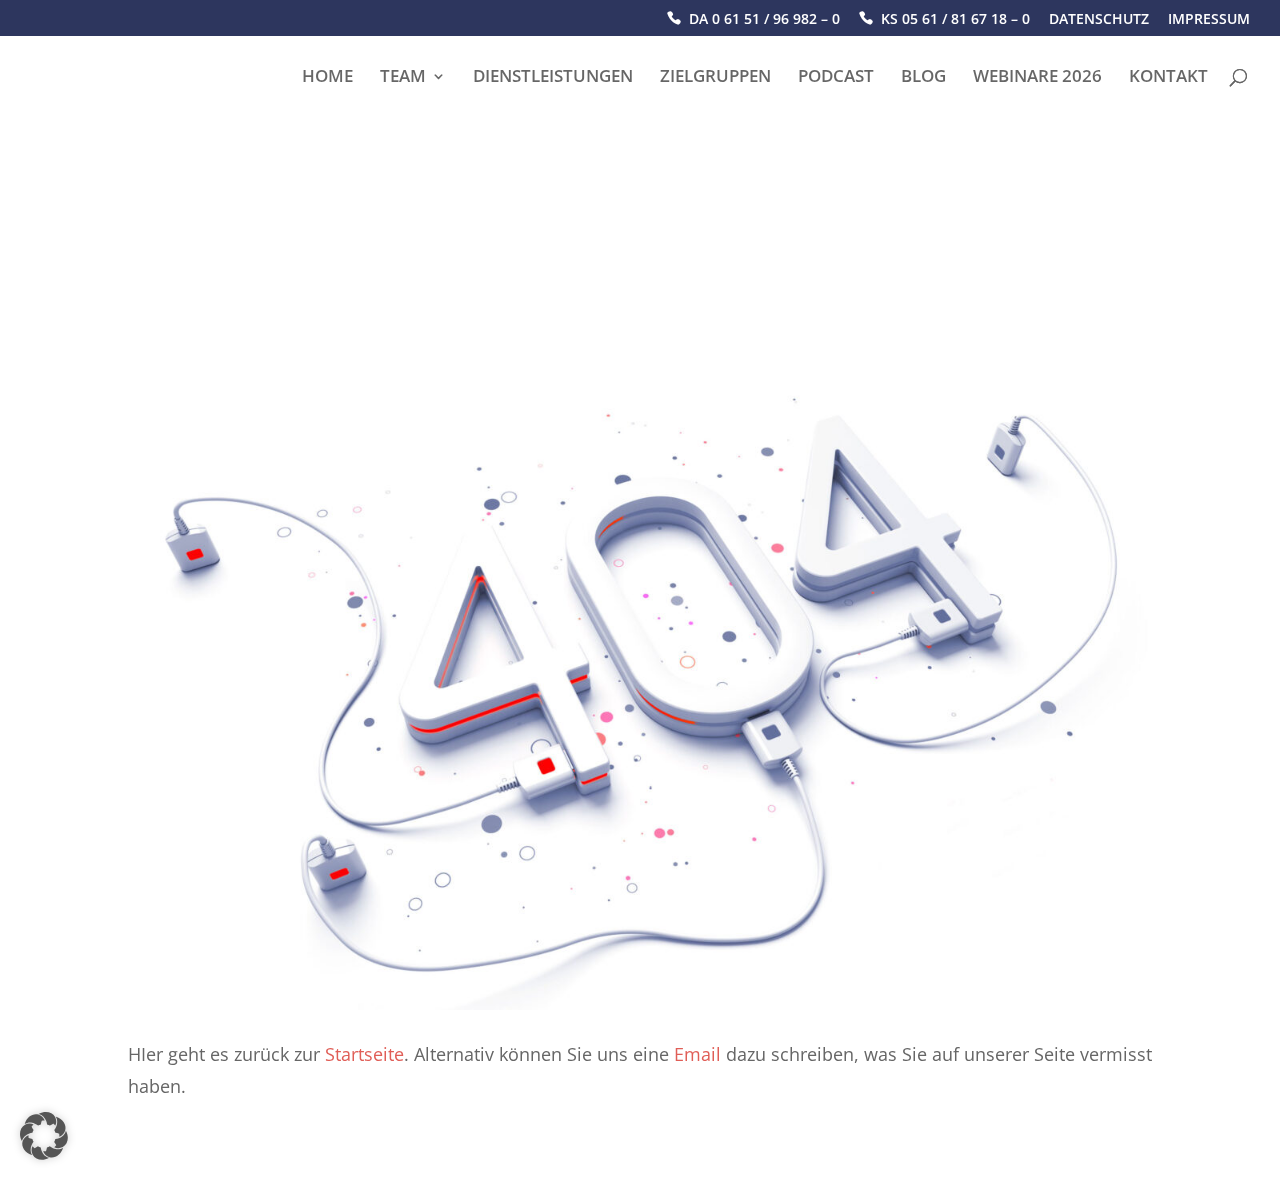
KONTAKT (1168, 78)
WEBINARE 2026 (1037, 78)
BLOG (923, 78)
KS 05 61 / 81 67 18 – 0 (955, 19)
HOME (327, 78)
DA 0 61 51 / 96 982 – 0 (764, 19)
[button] (44, 1136)
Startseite (364, 1054)
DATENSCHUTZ (1099, 20)
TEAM (403, 78)
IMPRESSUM (1209, 20)
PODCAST (836, 78)
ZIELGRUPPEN (715, 78)
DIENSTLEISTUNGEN (553, 78)
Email (697, 1054)
